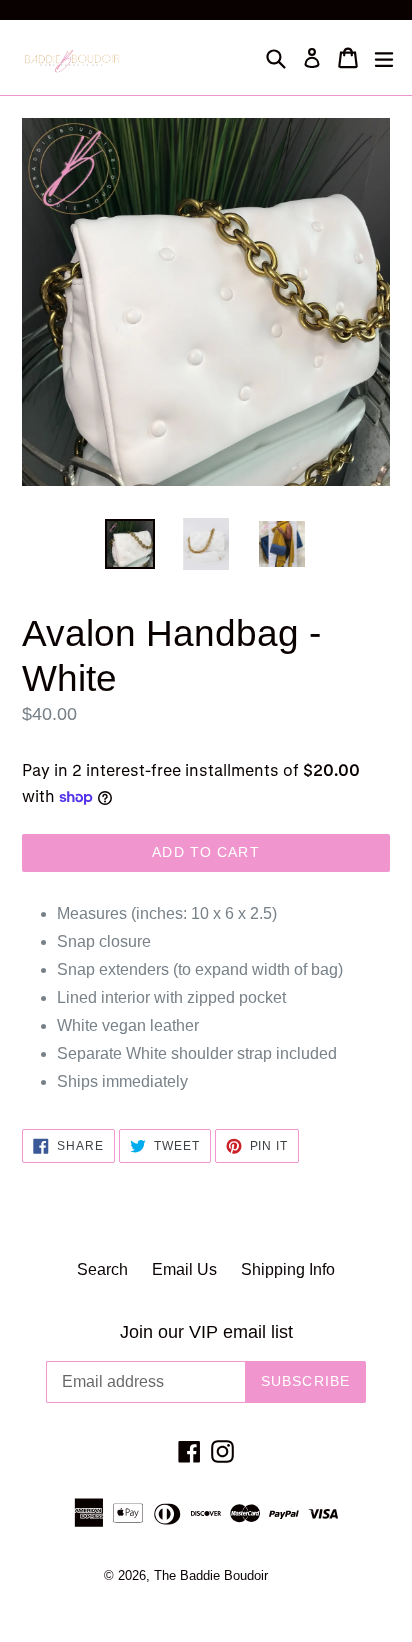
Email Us (184, 1269)
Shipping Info (288, 1269)
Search (102, 1269)
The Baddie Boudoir (211, 1575)
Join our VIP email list (206, 1332)
